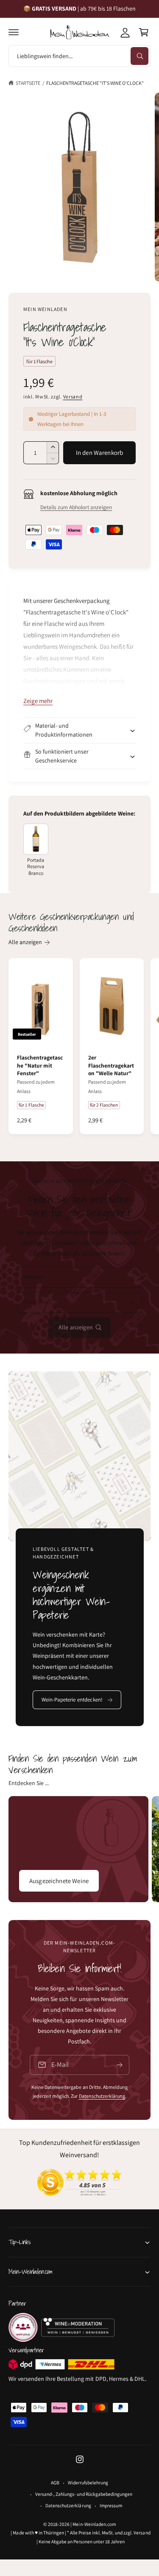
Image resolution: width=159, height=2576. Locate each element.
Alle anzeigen (25, 942)
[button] (14, 32)
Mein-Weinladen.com (94, 2524)
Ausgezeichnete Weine (59, 1881)
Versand (73, 397)
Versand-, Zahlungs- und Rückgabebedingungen (84, 2494)
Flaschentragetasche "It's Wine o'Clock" (95, 83)
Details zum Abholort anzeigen (76, 507)
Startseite (28, 83)
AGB (55, 2482)
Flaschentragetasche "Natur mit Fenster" (40, 1065)
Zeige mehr (38, 701)
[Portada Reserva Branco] (36, 839)
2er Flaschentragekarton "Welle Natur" (111, 1065)
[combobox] (79, 56)
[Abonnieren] (120, 2065)
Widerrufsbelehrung (88, 2482)
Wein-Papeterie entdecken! (72, 1700)
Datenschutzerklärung (102, 2096)
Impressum (111, 2505)
